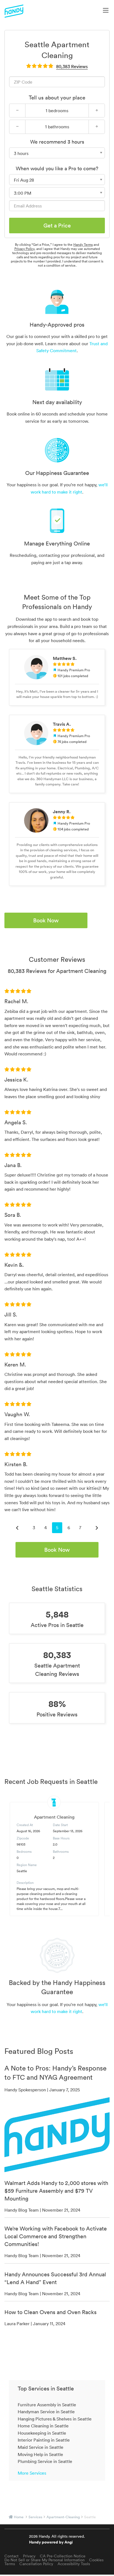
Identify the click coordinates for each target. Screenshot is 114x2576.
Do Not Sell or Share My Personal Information (45, 2560)
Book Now (46, 920)
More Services (32, 2473)
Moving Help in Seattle (40, 2454)
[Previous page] (17, 1528)
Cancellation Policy (36, 2564)
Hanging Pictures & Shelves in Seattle (55, 2419)
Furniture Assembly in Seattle (47, 2405)
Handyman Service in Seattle (46, 2412)
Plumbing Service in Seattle (45, 2461)
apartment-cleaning (63, 2517)
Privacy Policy (24, 249)
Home (19, 2517)
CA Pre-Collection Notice (63, 2556)
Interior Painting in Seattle (44, 2440)
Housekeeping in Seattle (42, 2433)
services (35, 2517)
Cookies (96, 2560)
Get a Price (57, 226)
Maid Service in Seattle (41, 2447)
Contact (11, 2556)
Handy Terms (83, 245)
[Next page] (97, 1528)
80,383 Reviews (72, 66)
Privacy (29, 2556)
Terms (10, 2564)
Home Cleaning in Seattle (43, 2426)
